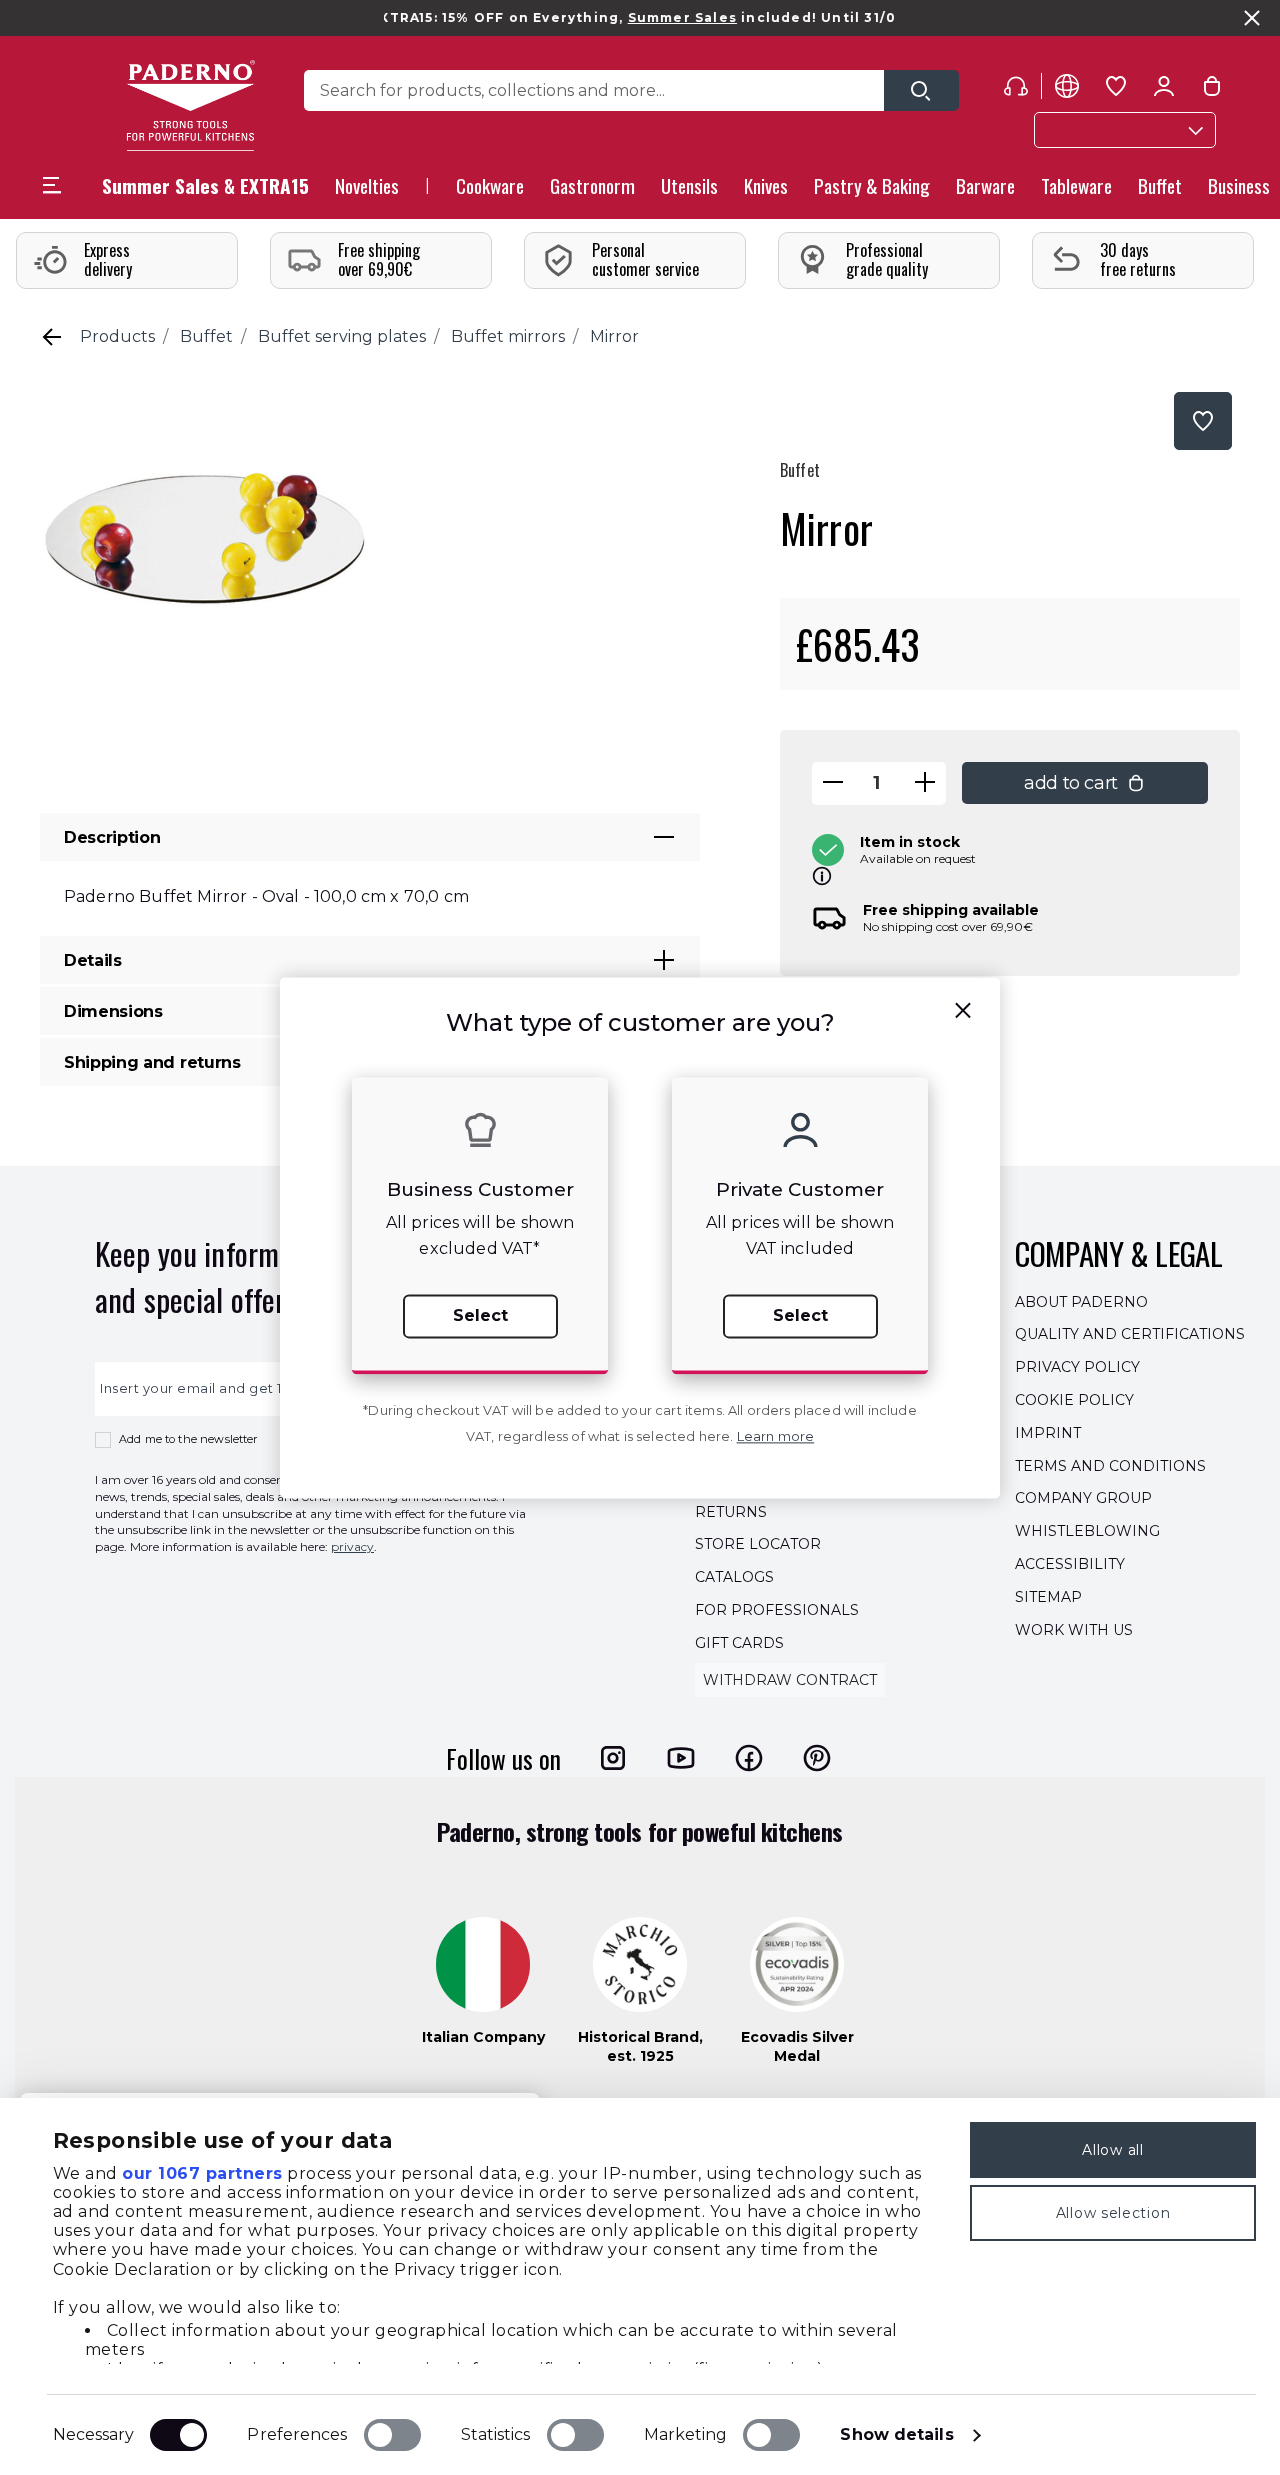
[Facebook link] (749, 1758)
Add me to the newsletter (188, 1439)
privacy (352, 1546)
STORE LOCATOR (758, 1545)
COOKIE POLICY (1074, 1400)
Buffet (206, 336)
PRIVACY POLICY (1077, 1367)
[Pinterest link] (817, 1758)
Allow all (1112, 2150)
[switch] (392, 2435)
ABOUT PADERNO (1081, 1302)
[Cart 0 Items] (1212, 90)
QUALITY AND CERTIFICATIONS (1130, 1335)
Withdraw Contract (790, 1680)
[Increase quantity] (925, 783)
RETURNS (731, 1512)
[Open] (921, 90)
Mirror (614, 336)
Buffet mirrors (508, 336)
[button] (367, 191)
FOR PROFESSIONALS (777, 1610)
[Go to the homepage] (190, 105)
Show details (896, 2434)
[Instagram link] (613, 1758)
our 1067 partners (202, 2173)
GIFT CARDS (739, 1643)
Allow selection (1113, 2213)
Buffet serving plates (342, 336)
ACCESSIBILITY (1070, 1564)
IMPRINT (1048, 1433)
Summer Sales (639, 17)
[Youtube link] (681, 1758)
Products (117, 336)
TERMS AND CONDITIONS (1110, 1466)
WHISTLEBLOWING (1087, 1531)
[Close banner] (1252, 18)
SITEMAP (1048, 1597)
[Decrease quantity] (833, 783)
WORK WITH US (1074, 1630)
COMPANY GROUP (1083, 1499)
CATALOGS (734, 1577)
